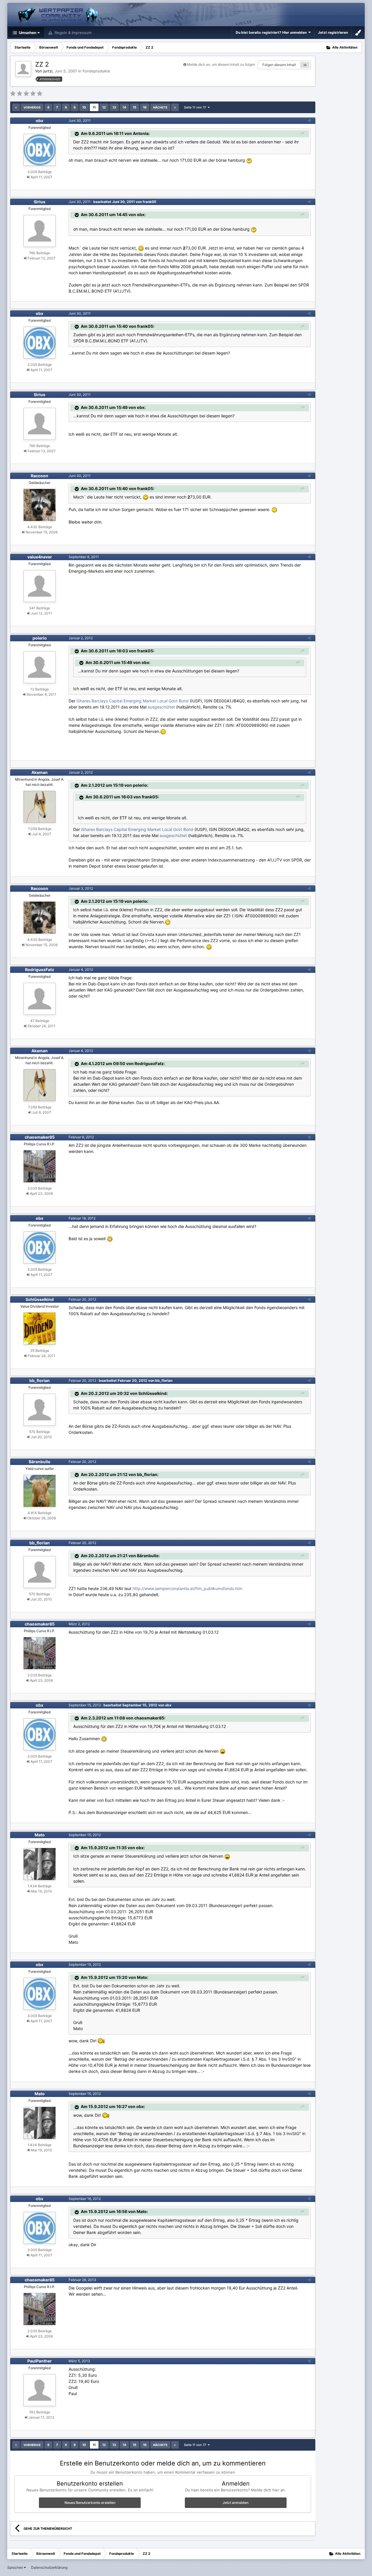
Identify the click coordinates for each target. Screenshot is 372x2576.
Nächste (160, 107)
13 (114, 107)
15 (135, 107)
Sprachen (16, 2567)
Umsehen (27, 33)
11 (94, 107)
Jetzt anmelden (236, 2503)
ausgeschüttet (161, 707)
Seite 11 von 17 (196, 107)
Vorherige (32, 107)
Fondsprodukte (96, 71)
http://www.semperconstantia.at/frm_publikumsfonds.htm (187, 1588)
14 (124, 107)
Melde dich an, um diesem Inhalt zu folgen (221, 64)
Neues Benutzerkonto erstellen (90, 2503)
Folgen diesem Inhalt (279, 65)
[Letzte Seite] (175, 107)
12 (104, 107)
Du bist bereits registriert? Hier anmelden (272, 32)
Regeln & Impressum (73, 33)
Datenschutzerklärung (49, 2567)
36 (305, 65)
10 (84, 107)
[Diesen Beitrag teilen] (309, 121)
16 (145, 107)
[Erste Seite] (16, 107)
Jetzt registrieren (333, 32)
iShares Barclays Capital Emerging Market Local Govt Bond (133, 701)
